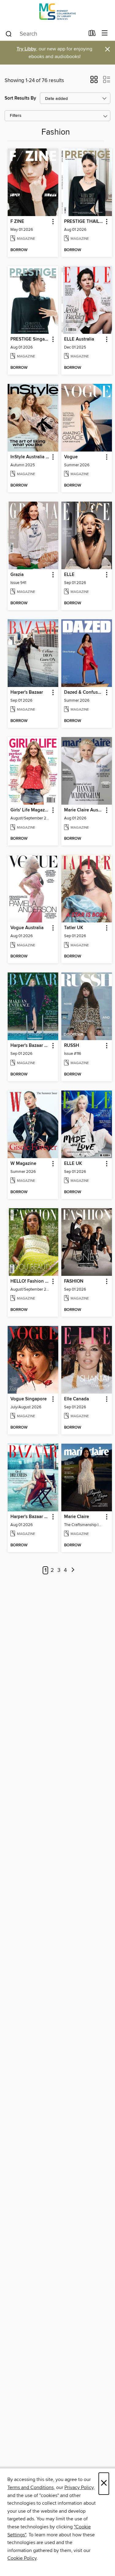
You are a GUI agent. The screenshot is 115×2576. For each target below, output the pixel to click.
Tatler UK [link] (74, 928)
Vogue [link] (71, 457)
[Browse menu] (105, 33)
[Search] (9, 34)
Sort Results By (20, 98)
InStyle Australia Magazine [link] (30, 457)
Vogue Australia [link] (27, 928)
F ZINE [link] (17, 222)
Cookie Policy (22, 2558)
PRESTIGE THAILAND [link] (84, 222)
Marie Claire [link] (77, 1517)
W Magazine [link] (23, 1164)
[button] (94, 81)
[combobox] (45, 34)
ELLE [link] (69, 575)
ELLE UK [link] (73, 1164)
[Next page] (73, 1570)
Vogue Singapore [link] (29, 1399)
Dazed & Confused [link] (84, 692)
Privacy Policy (79, 2487)
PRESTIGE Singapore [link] (30, 339)
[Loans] (92, 34)
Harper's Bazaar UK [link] (30, 1046)
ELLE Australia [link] (79, 339)
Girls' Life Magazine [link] (30, 810)
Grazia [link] (17, 575)
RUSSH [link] (72, 1046)
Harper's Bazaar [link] (27, 692)
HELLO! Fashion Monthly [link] (30, 1281)
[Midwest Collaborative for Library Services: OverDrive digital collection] (57, 13)
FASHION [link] (74, 1281)
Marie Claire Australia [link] (84, 810)
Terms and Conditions (31, 2487)
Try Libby (26, 49)
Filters (16, 116)
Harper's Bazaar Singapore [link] (30, 1517)
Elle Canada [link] (77, 1399)
